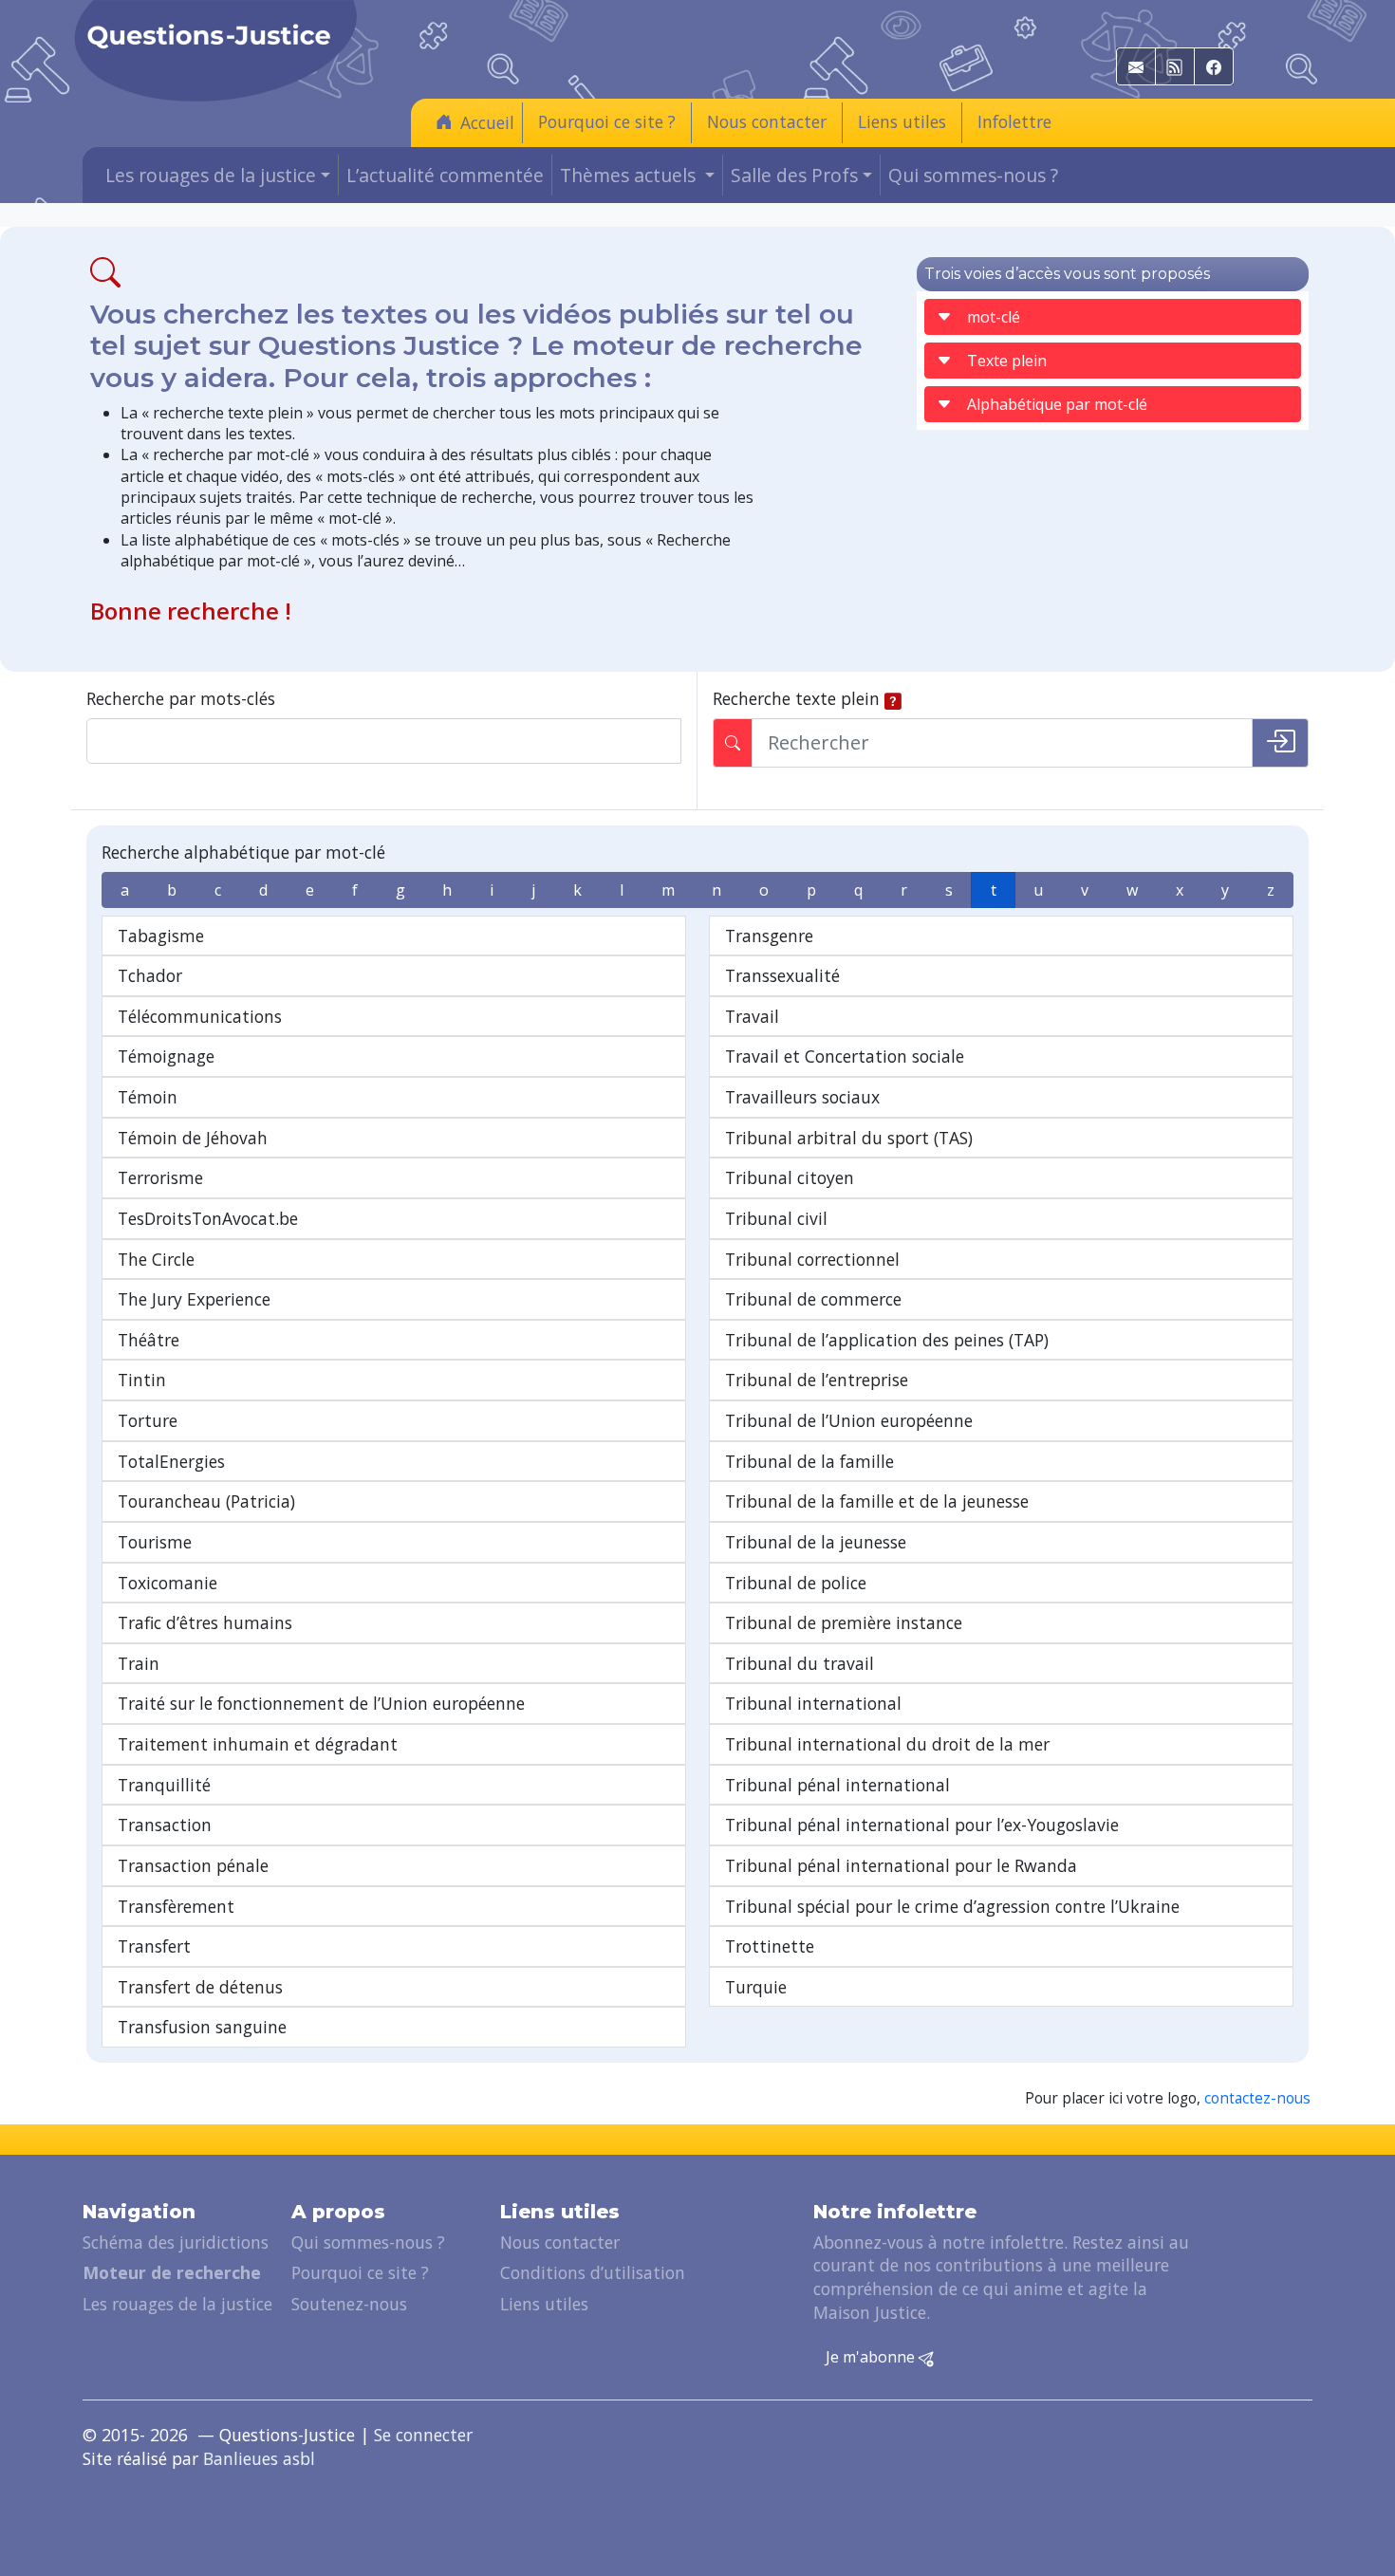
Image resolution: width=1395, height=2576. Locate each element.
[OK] (1280, 743)
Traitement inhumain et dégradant (258, 1744)
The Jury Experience (194, 1299)
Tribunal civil (776, 1218)
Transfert (154, 1946)
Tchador (150, 975)
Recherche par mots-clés (181, 698)
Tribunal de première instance (844, 1622)
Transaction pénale (193, 1865)
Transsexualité (782, 975)
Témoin (148, 1097)
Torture (148, 1420)
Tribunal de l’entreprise (817, 1380)
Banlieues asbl (259, 2458)
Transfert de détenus (200, 1987)
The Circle (156, 1259)
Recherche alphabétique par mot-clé (243, 852)
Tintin (142, 1380)
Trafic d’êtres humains (205, 1622)
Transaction (165, 1825)
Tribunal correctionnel (812, 1259)
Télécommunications (200, 1016)
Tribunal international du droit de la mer (887, 1744)
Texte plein (1007, 361)
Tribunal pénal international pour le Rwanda (901, 1865)
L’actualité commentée (445, 175)
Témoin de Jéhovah (193, 1138)
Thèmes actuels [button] (630, 175)
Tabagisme (161, 936)
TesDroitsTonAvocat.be (208, 1218)
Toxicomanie (167, 1583)
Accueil (487, 122)
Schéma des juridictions (176, 2242)
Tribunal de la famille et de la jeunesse (877, 1501)
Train (139, 1663)
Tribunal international (813, 1703)
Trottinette (770, 1946)
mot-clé (994, 317)
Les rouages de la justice (177, 2304)
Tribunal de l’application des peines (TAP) (887, 1340)
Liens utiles (902, 121)
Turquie (756, 1987)
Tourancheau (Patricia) (206, 1501)
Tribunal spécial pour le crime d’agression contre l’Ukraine (952, 1906)
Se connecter (423, 2435)
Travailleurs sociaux (802, 1097)
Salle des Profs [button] (794, 175)
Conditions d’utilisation (593, 2272)
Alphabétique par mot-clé (1057, 404)
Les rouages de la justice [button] (211, 175)
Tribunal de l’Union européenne (849, 1420)
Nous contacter (767, 121)
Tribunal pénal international (837, 1785)
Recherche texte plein (796, 698)
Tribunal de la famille (809, 1461)
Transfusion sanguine (202, 2027)
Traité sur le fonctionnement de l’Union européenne (321, 1703)
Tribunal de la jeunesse (816, 1542)
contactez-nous (1257, 2098)
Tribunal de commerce (813, 1299)
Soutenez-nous (349, 2304)
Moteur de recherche (172, 2272)
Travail (752, 1016)
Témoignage (166, 1056)
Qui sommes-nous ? (973, 175)
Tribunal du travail (800, 1663)
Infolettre (1014, 121)
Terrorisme (160, 1177)
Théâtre (149, 1340)
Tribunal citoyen (790, 1177)
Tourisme (155, 1542)
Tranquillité (164, 1785)
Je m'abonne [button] (872, 2357)
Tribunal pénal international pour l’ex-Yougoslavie (922, 1825)
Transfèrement (176, 1906)
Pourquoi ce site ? (607, 121)
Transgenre (769, 936)
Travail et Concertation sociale (845, 1056)
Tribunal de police (796, 1583)
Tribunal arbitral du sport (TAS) (849, 1138)
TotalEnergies (171, 1461)
